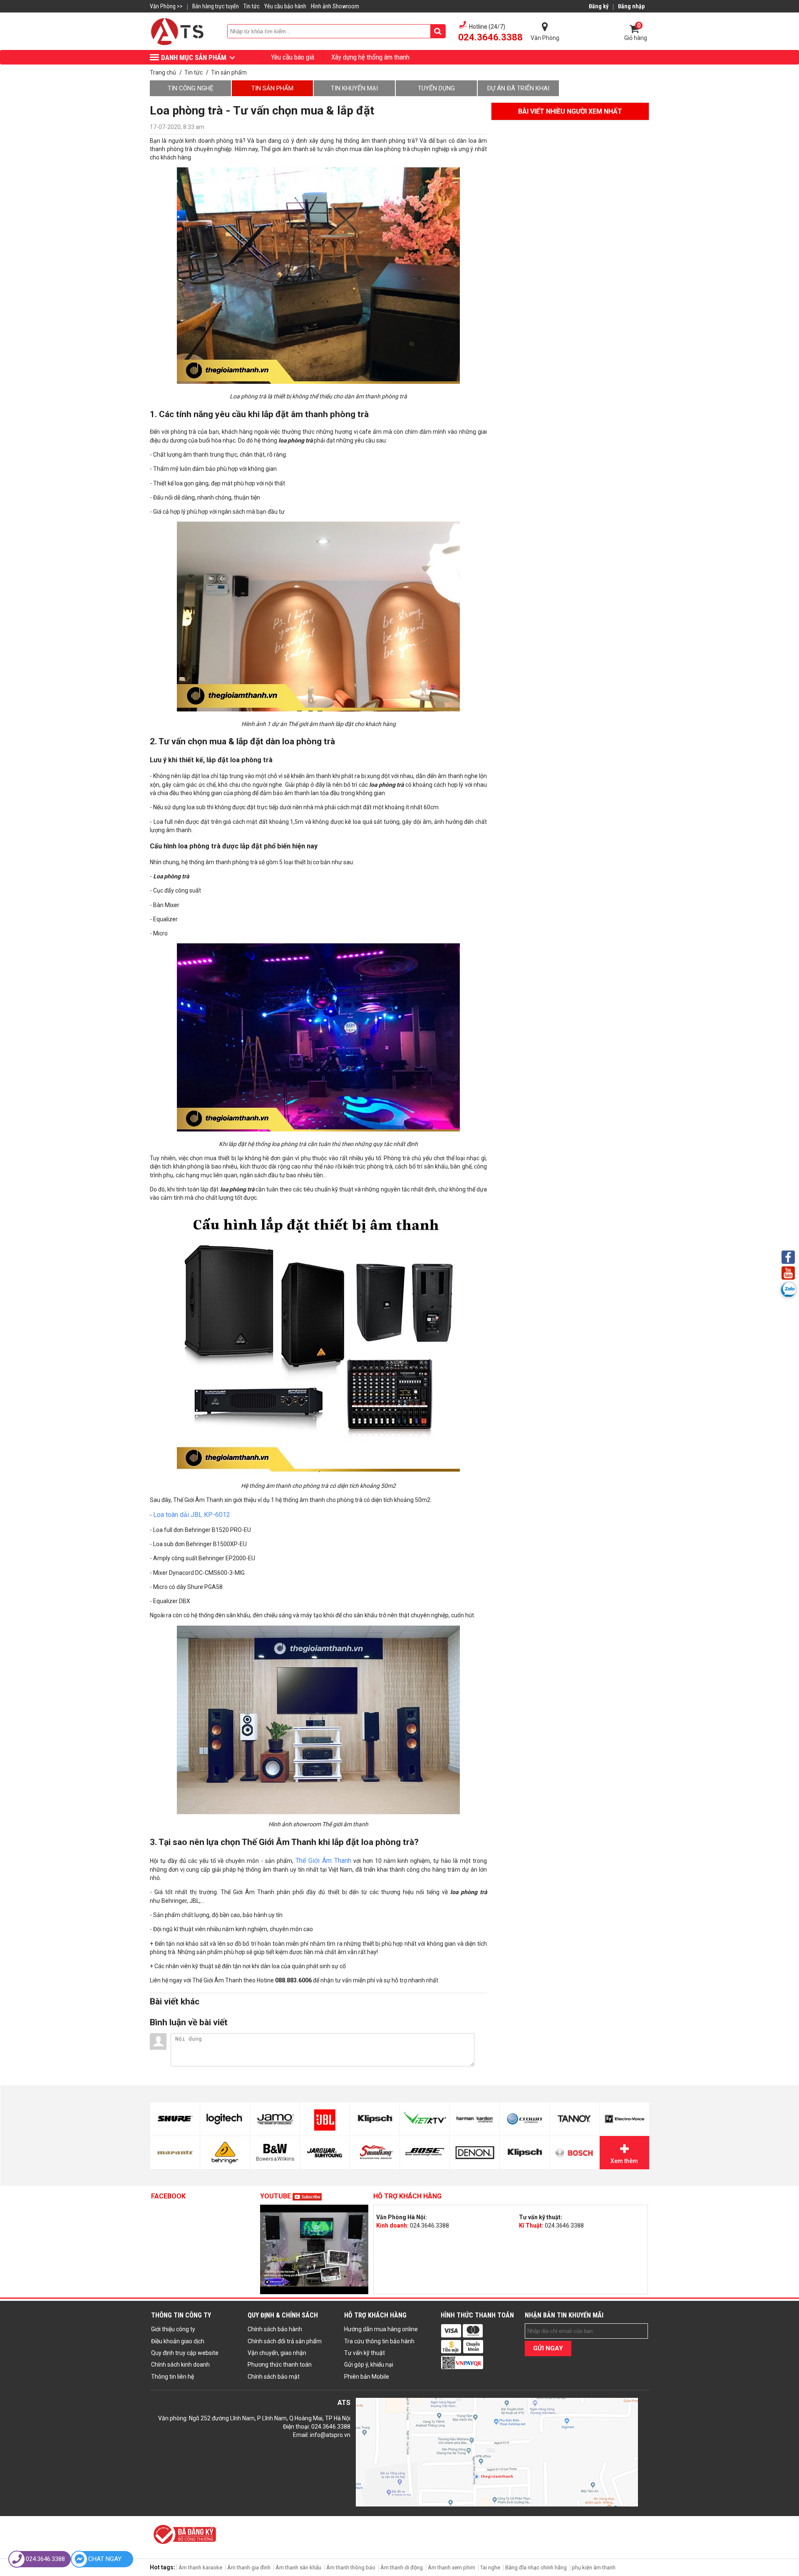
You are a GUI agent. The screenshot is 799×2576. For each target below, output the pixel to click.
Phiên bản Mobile (367, 2377)
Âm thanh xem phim (452, 2567)
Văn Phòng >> (166, 6)
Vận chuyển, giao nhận (277, 2353)
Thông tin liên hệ (172, 2377)
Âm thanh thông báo (351, 2567)
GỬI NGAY (548, 2348)
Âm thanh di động (402, 2567)
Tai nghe (490, 2567)
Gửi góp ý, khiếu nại (369, 2365)
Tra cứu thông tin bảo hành (379, 2341)
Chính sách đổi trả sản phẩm (285, 2341)
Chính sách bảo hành (275, 2329)
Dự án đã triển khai (518, 88)
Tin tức (252, 6)
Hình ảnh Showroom (335, 6)
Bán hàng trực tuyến (216, 6)
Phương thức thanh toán (280, 2365)
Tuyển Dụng (436, 88)
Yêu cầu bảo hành (285, 6)
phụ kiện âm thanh (594, 2567)
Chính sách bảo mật (274, 2377)
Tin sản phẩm (272, 88)
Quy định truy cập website (185, 2353)
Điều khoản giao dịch (178, 2341)
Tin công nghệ (191, 88)
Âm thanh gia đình (249, 2567)
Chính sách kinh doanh (180, 2365)
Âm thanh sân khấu (298, 2567)
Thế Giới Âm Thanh (323, 1861)
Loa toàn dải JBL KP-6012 (192, 1515)
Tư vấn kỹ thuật (365, 2353)
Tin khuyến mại (354, 88)
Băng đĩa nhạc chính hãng (536, 2567)
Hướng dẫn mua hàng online (381, 2329)
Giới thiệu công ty (173, 2329)
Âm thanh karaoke (200, 2567)
